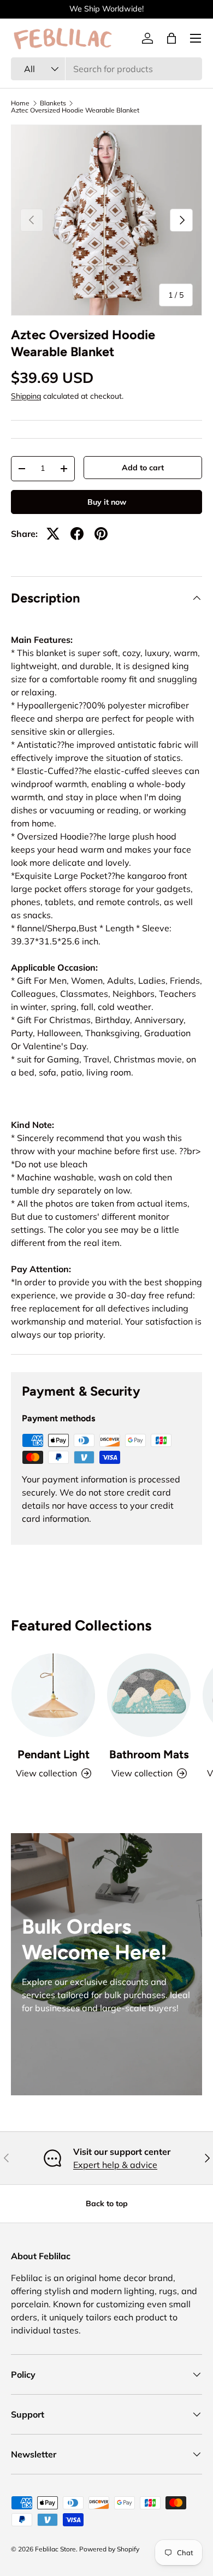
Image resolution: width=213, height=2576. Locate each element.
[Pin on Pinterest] (101, 534)
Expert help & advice (115, 2165)
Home (20, 103)
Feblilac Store (55, 2549)
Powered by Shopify (109, 2549)
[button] (171, 38)
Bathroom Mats (149, 1754)
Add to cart (143, 468)
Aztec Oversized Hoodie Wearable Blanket (75, 110)
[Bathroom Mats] (149, 1695)
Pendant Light (54, 1754)
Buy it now (107, 502)
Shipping (26, 396)
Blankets (53, 103)
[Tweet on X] (53, 534)
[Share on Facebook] (77, 534)
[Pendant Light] (53, 1695)
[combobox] (106, 69)
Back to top (107, 2203)
